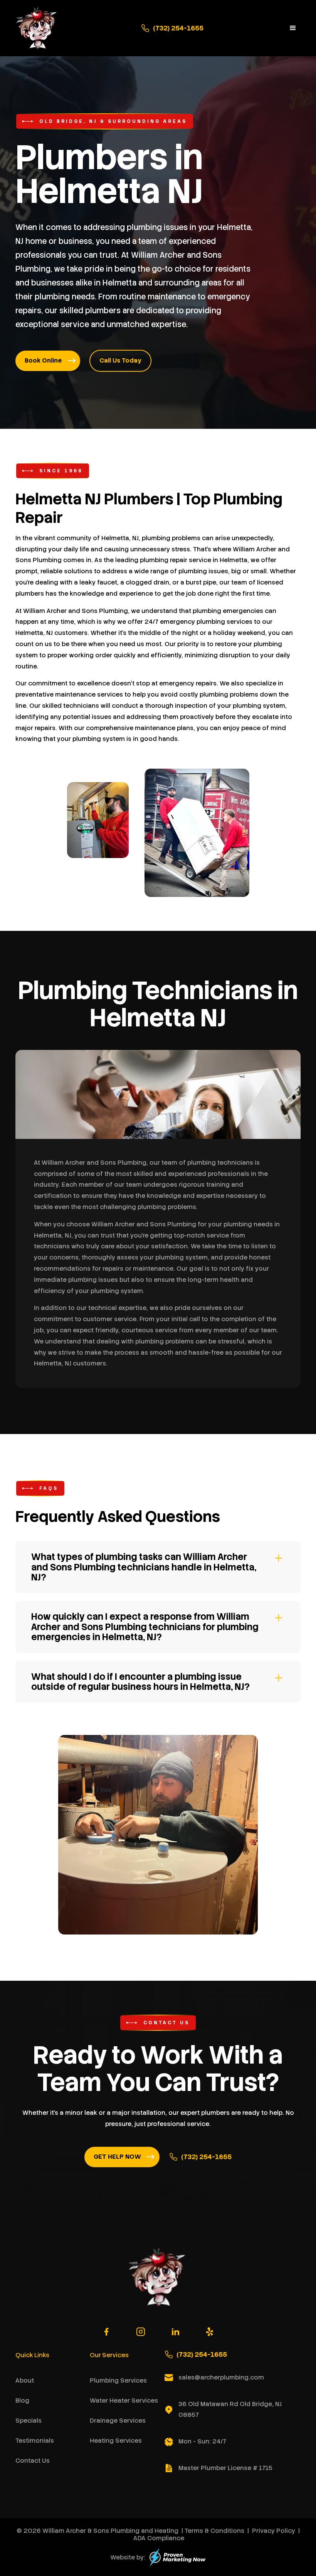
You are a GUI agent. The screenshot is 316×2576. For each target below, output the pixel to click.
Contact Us (33, 2461)
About (25, 2380)
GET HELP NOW (117, 2157)
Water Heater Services (124, 2401)
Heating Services (116, 2441)
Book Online (43, 360)
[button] (293, 28)
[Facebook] (106, 2332)
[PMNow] (178, 2557)
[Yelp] (210, 2332)
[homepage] (37, 28)
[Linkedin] (175, 2332)
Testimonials (35, 2441)
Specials (29, 2421)
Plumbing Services (118, 2380)
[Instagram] (141, 2332)
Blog (22, 2401)
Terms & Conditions (214, 2531)
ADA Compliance (159, 2538)
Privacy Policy (274, 2531)
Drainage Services (118, 2421)
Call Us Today (120, 360)
